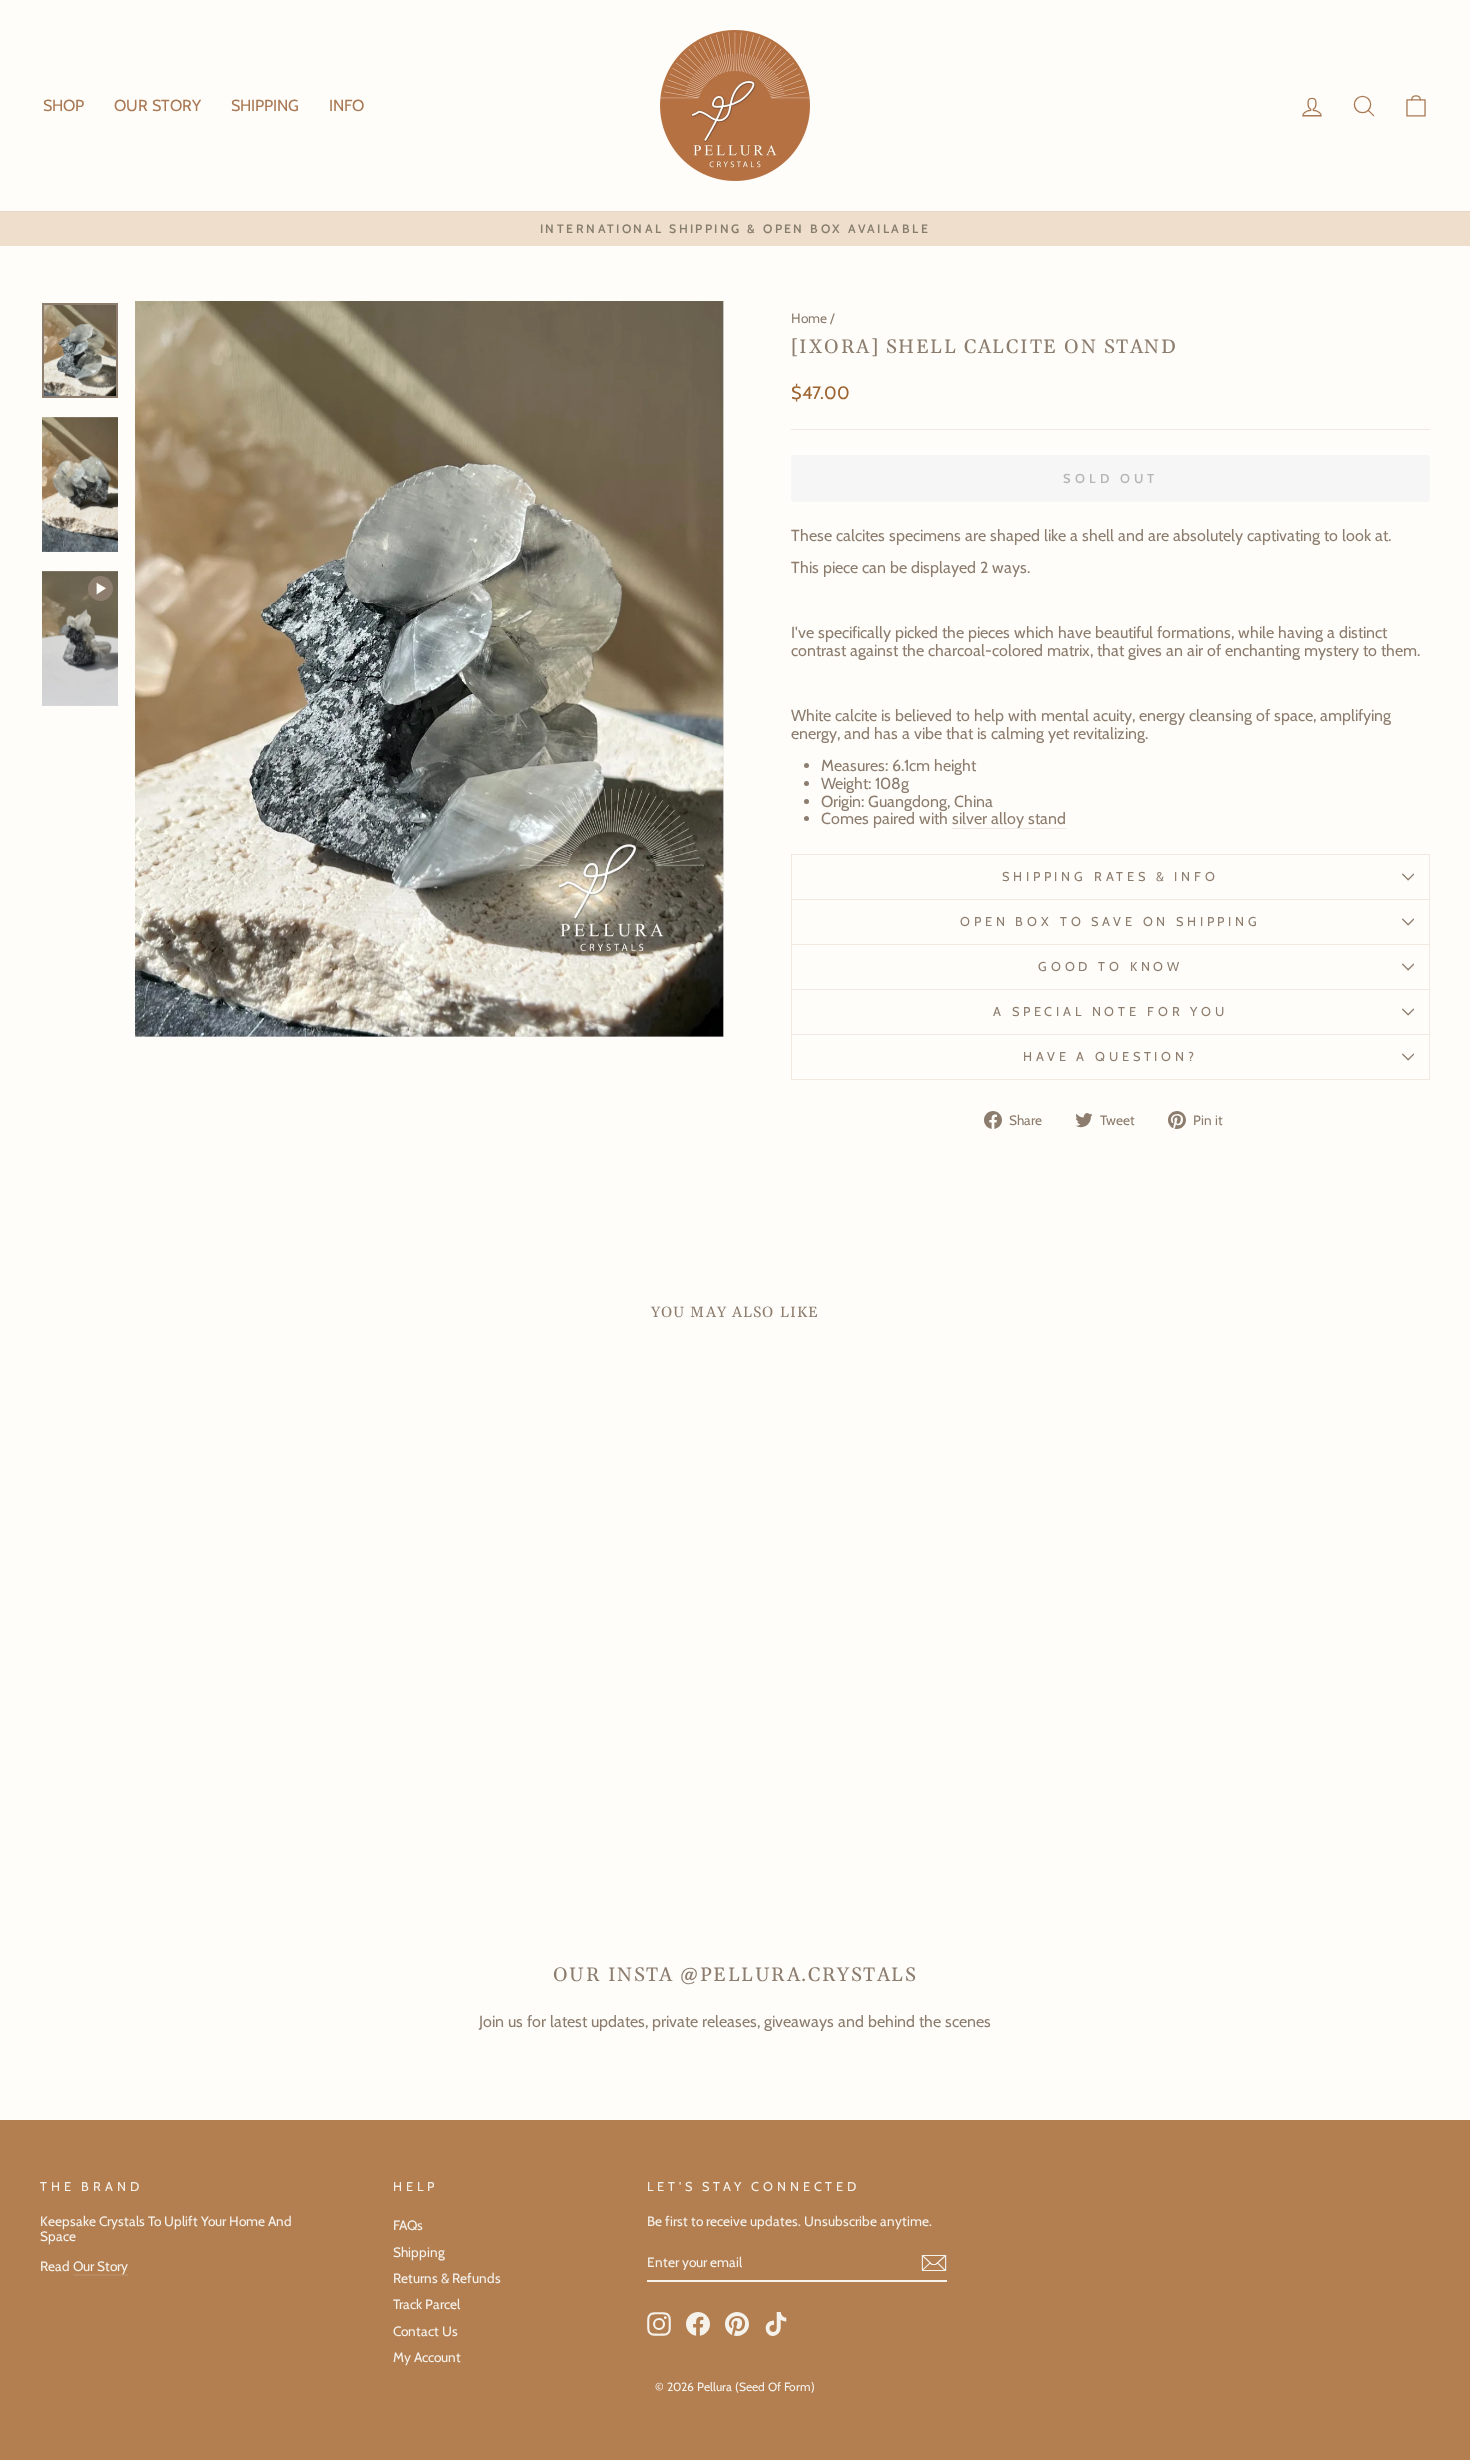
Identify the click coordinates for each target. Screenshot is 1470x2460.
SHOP (63, 105)
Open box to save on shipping (1110, 921)
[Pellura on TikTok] (776, 2324)
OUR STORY (157, 105)
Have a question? (1110, 1056)
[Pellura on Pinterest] (737, 2324)
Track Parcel (426, 2304)
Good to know (1110, 966)
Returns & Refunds (447, 2278)
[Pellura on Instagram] (659, 2324)
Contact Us (425, 2331)
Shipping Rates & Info (1110, 876)
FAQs (408, 2225)
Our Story (100, 2266)
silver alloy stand (1009, 819)
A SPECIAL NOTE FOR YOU (1110, 1011)
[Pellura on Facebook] (698, 2324)
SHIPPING (265, 105)
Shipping (419, 2252)
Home (809, 318)
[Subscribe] (934, 2263)
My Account (427, 2357)
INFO (346, 105)
